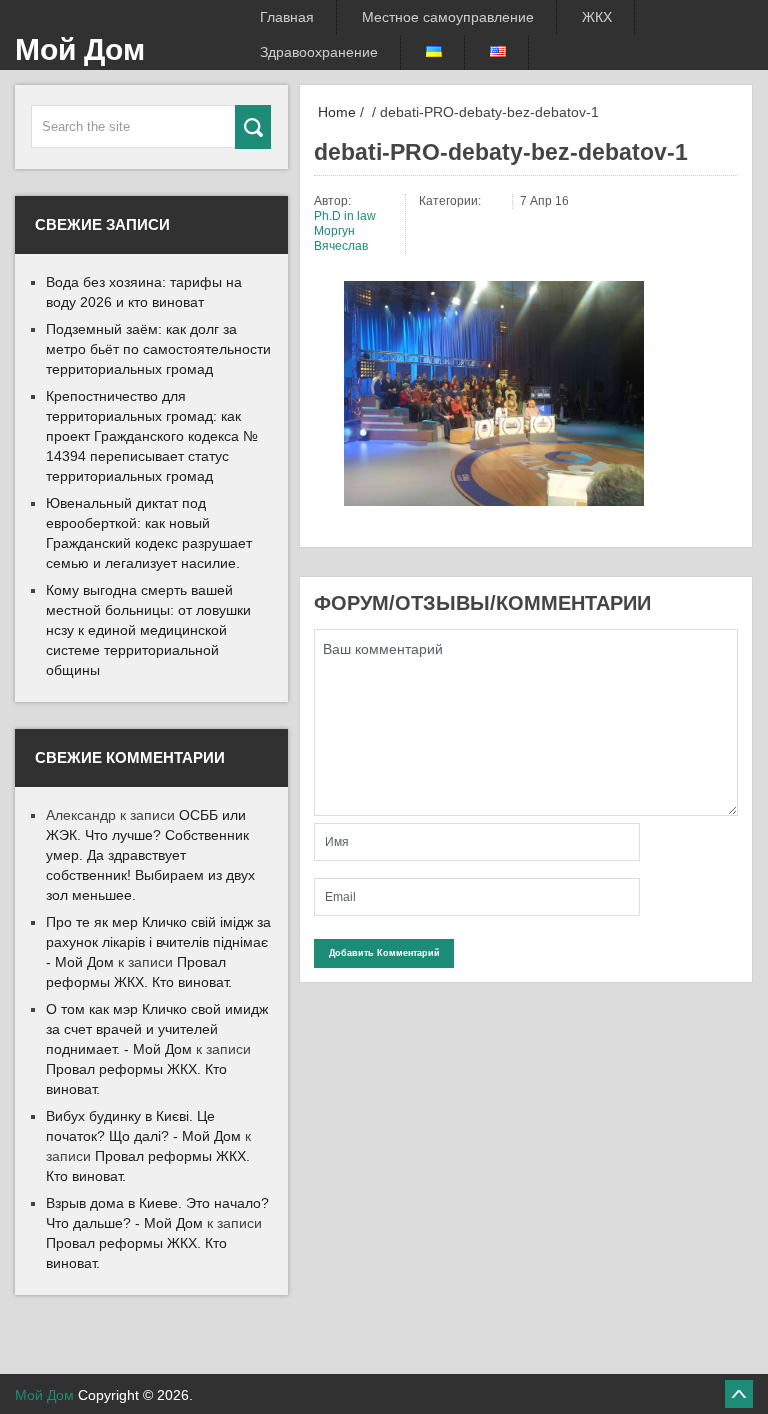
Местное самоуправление (448, 17)
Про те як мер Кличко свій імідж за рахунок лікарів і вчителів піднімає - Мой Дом (158, 942)
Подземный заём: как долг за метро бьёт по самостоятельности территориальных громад (158, 349)
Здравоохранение (319, 52)
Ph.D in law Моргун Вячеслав (345, 231)
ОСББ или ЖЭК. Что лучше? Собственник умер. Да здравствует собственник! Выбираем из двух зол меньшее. (150, 855)
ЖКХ (597, 17)
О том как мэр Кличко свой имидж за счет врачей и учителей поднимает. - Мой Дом (157, 1029)
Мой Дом (80, 49)
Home (335, 112)
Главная (287, 17)
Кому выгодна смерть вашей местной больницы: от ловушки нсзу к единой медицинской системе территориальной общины (148, 630)
